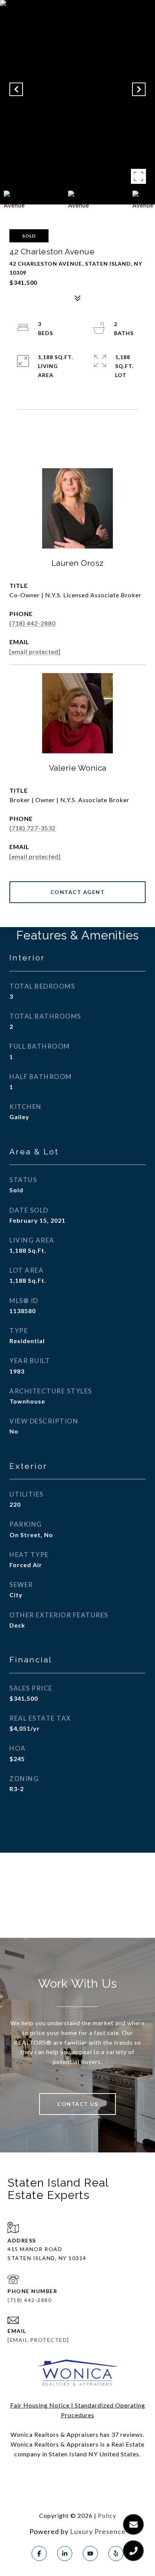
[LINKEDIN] (65, 2553)
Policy (107, 2515)
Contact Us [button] (77, 2104)
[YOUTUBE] (90, 2553)
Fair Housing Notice (40, 2405)
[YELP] (116, 2553)
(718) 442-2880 (33, 623)
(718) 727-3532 (33, 828)
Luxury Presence (98, 2531)
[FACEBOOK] (39, 2553)
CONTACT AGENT (78, 892)
